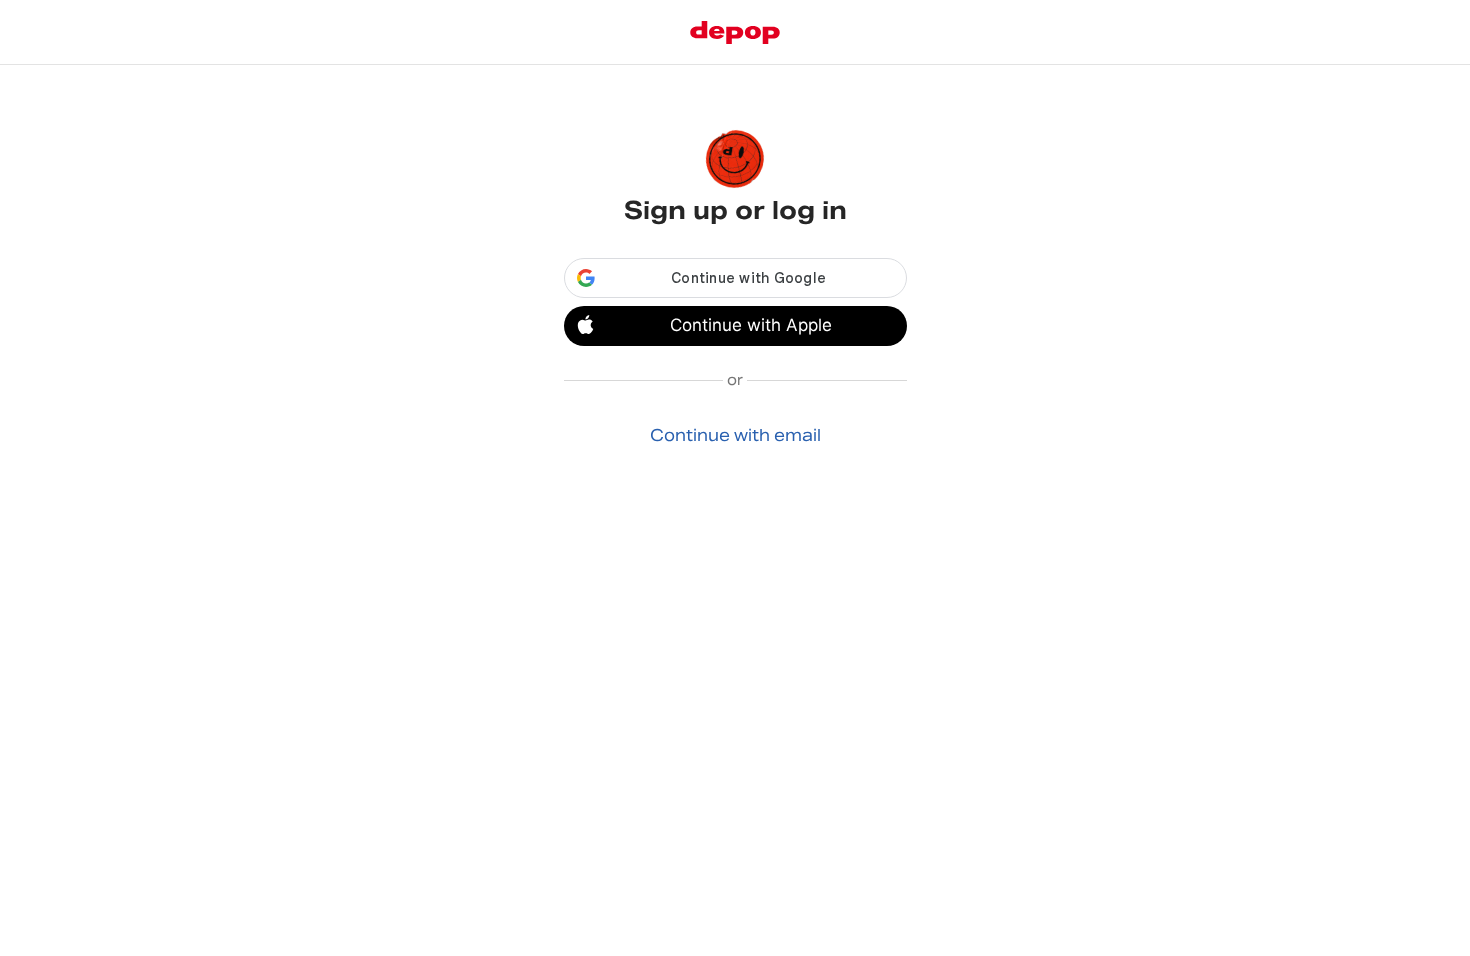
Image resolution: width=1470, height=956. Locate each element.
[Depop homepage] (735, 32)
